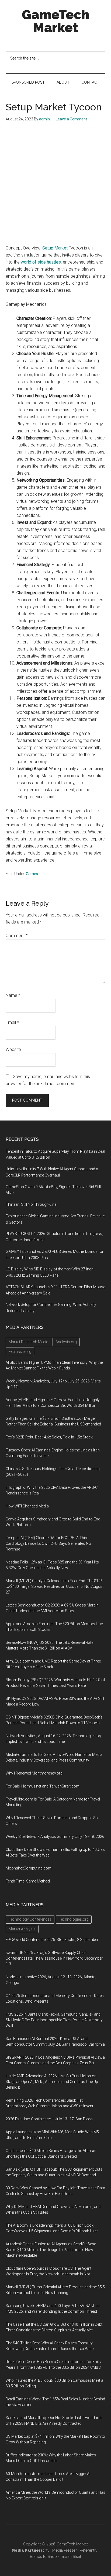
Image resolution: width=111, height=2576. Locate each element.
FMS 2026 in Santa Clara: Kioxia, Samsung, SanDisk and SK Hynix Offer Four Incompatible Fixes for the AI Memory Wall (54, 2020)
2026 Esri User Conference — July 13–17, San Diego (49, 2119)
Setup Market (55, 248)
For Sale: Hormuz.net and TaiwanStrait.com (43, 1786)
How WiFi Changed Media (27, 1506)
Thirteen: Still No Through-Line (31, 1204)
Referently (89, 2550)
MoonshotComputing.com (29, 1868)
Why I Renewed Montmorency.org (34, 1773)
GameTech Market (55, 21)
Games (32, 874)
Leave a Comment (71, 119)
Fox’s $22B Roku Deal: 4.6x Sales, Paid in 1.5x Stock (49, 1437)
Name (13, 995)
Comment (17, 936)
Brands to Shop (43, 2557)
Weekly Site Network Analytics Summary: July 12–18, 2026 (55, 1836)
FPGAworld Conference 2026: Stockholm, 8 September (52, 1940)
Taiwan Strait (70, 2557)
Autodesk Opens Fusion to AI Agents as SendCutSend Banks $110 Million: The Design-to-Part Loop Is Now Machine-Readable (51, 2250)
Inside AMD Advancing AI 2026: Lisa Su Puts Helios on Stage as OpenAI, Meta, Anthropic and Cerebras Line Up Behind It (52, 2082)
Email (12, 1022)
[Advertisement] (55, 186)
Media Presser (65, 2550)
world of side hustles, (41, 262)
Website (13, 1049)
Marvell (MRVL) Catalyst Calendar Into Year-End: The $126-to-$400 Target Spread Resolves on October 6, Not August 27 (55, 1586)
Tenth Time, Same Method (28, 1881)
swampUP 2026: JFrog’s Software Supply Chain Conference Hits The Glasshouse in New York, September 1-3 (54, 1958)
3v (47, 2550)
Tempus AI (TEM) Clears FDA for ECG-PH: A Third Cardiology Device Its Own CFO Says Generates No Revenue (48, 1543)
